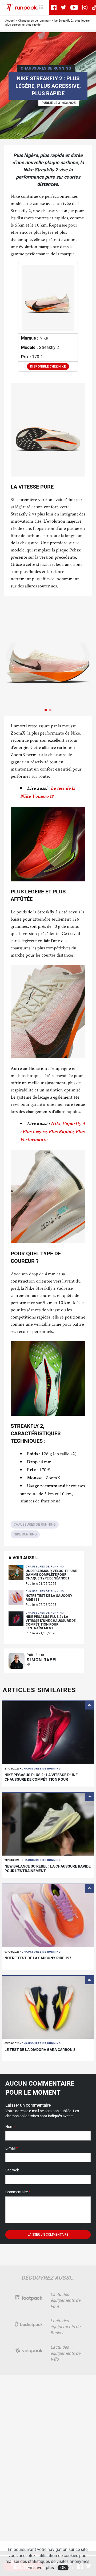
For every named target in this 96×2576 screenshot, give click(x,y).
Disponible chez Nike (48, 366)
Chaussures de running (33, 21)
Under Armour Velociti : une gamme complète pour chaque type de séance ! (51, 1575)
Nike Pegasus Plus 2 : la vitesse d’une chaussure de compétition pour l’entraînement (51, 1622)
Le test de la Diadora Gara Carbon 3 (40, 2050)
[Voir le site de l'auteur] (28, 1665)
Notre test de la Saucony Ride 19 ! (49, 1598)
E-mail (12, 2148)
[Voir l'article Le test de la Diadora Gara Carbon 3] (48, 2007)
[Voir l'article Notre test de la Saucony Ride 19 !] (48, 1915)
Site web (12, 2170)
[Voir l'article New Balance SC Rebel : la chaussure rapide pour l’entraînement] (48, 1824)
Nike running (25, 1534)
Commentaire (18, 2192)
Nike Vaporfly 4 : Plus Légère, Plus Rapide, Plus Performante (53, 1132)
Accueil (10, 21)
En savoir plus (41, 2568)
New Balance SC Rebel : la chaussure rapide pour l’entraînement (48, 1868)
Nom (11, 2127)
